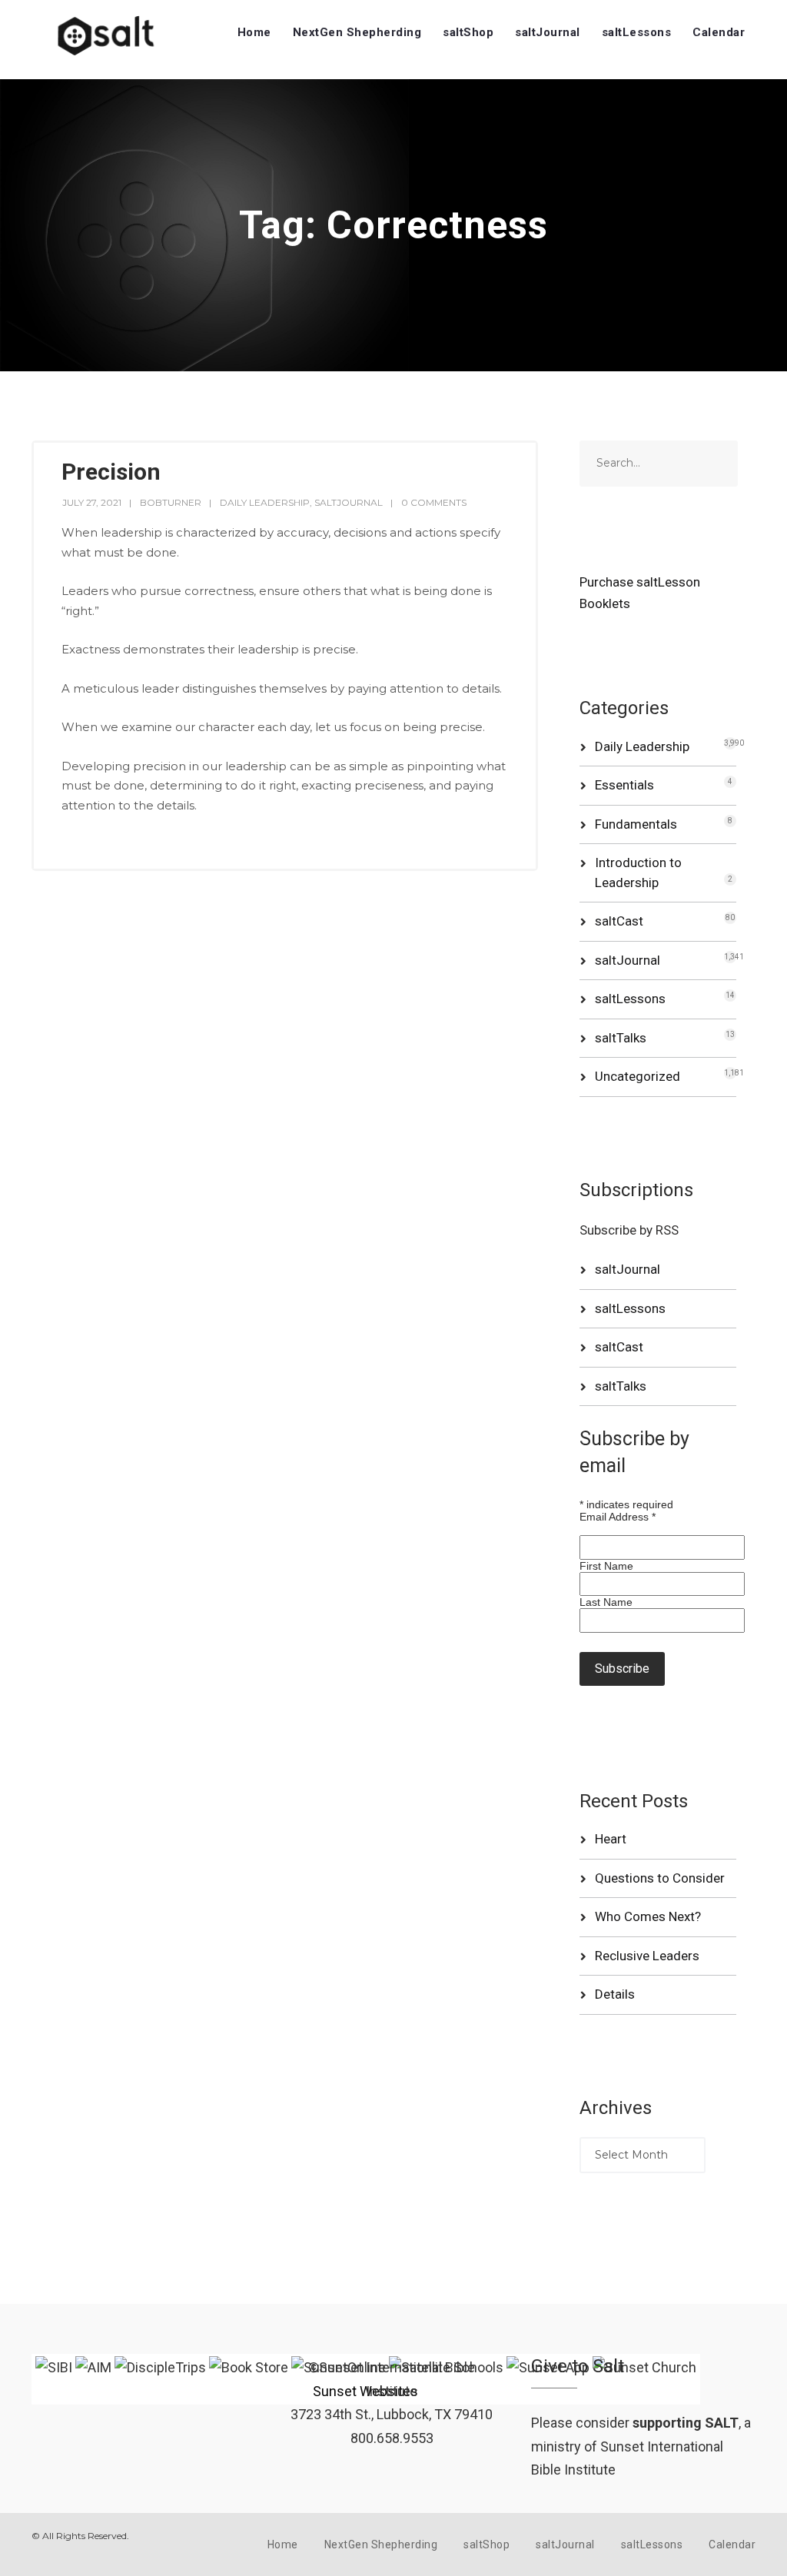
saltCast (619, 921)
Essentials (624, 785)
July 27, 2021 (92, 502)
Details (615, 1994)
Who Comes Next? (648, 1916)
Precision (111, 472)
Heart (611, 1839)
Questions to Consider (660, 1878)
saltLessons (637, 32)
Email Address (618, 1517)
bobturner (171, 502)
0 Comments (434, 502)
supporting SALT (686, 2423)
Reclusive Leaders (647, 1956)
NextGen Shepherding (357, 32)
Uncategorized (638, 1076)
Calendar (719, 32)
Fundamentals (636, 824)
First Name (606, 1566)
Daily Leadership (265, 502)
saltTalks (621, 1038)
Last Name (606, 1602)
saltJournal (548, 32)
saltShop (468, 32)
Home (254, 32)
